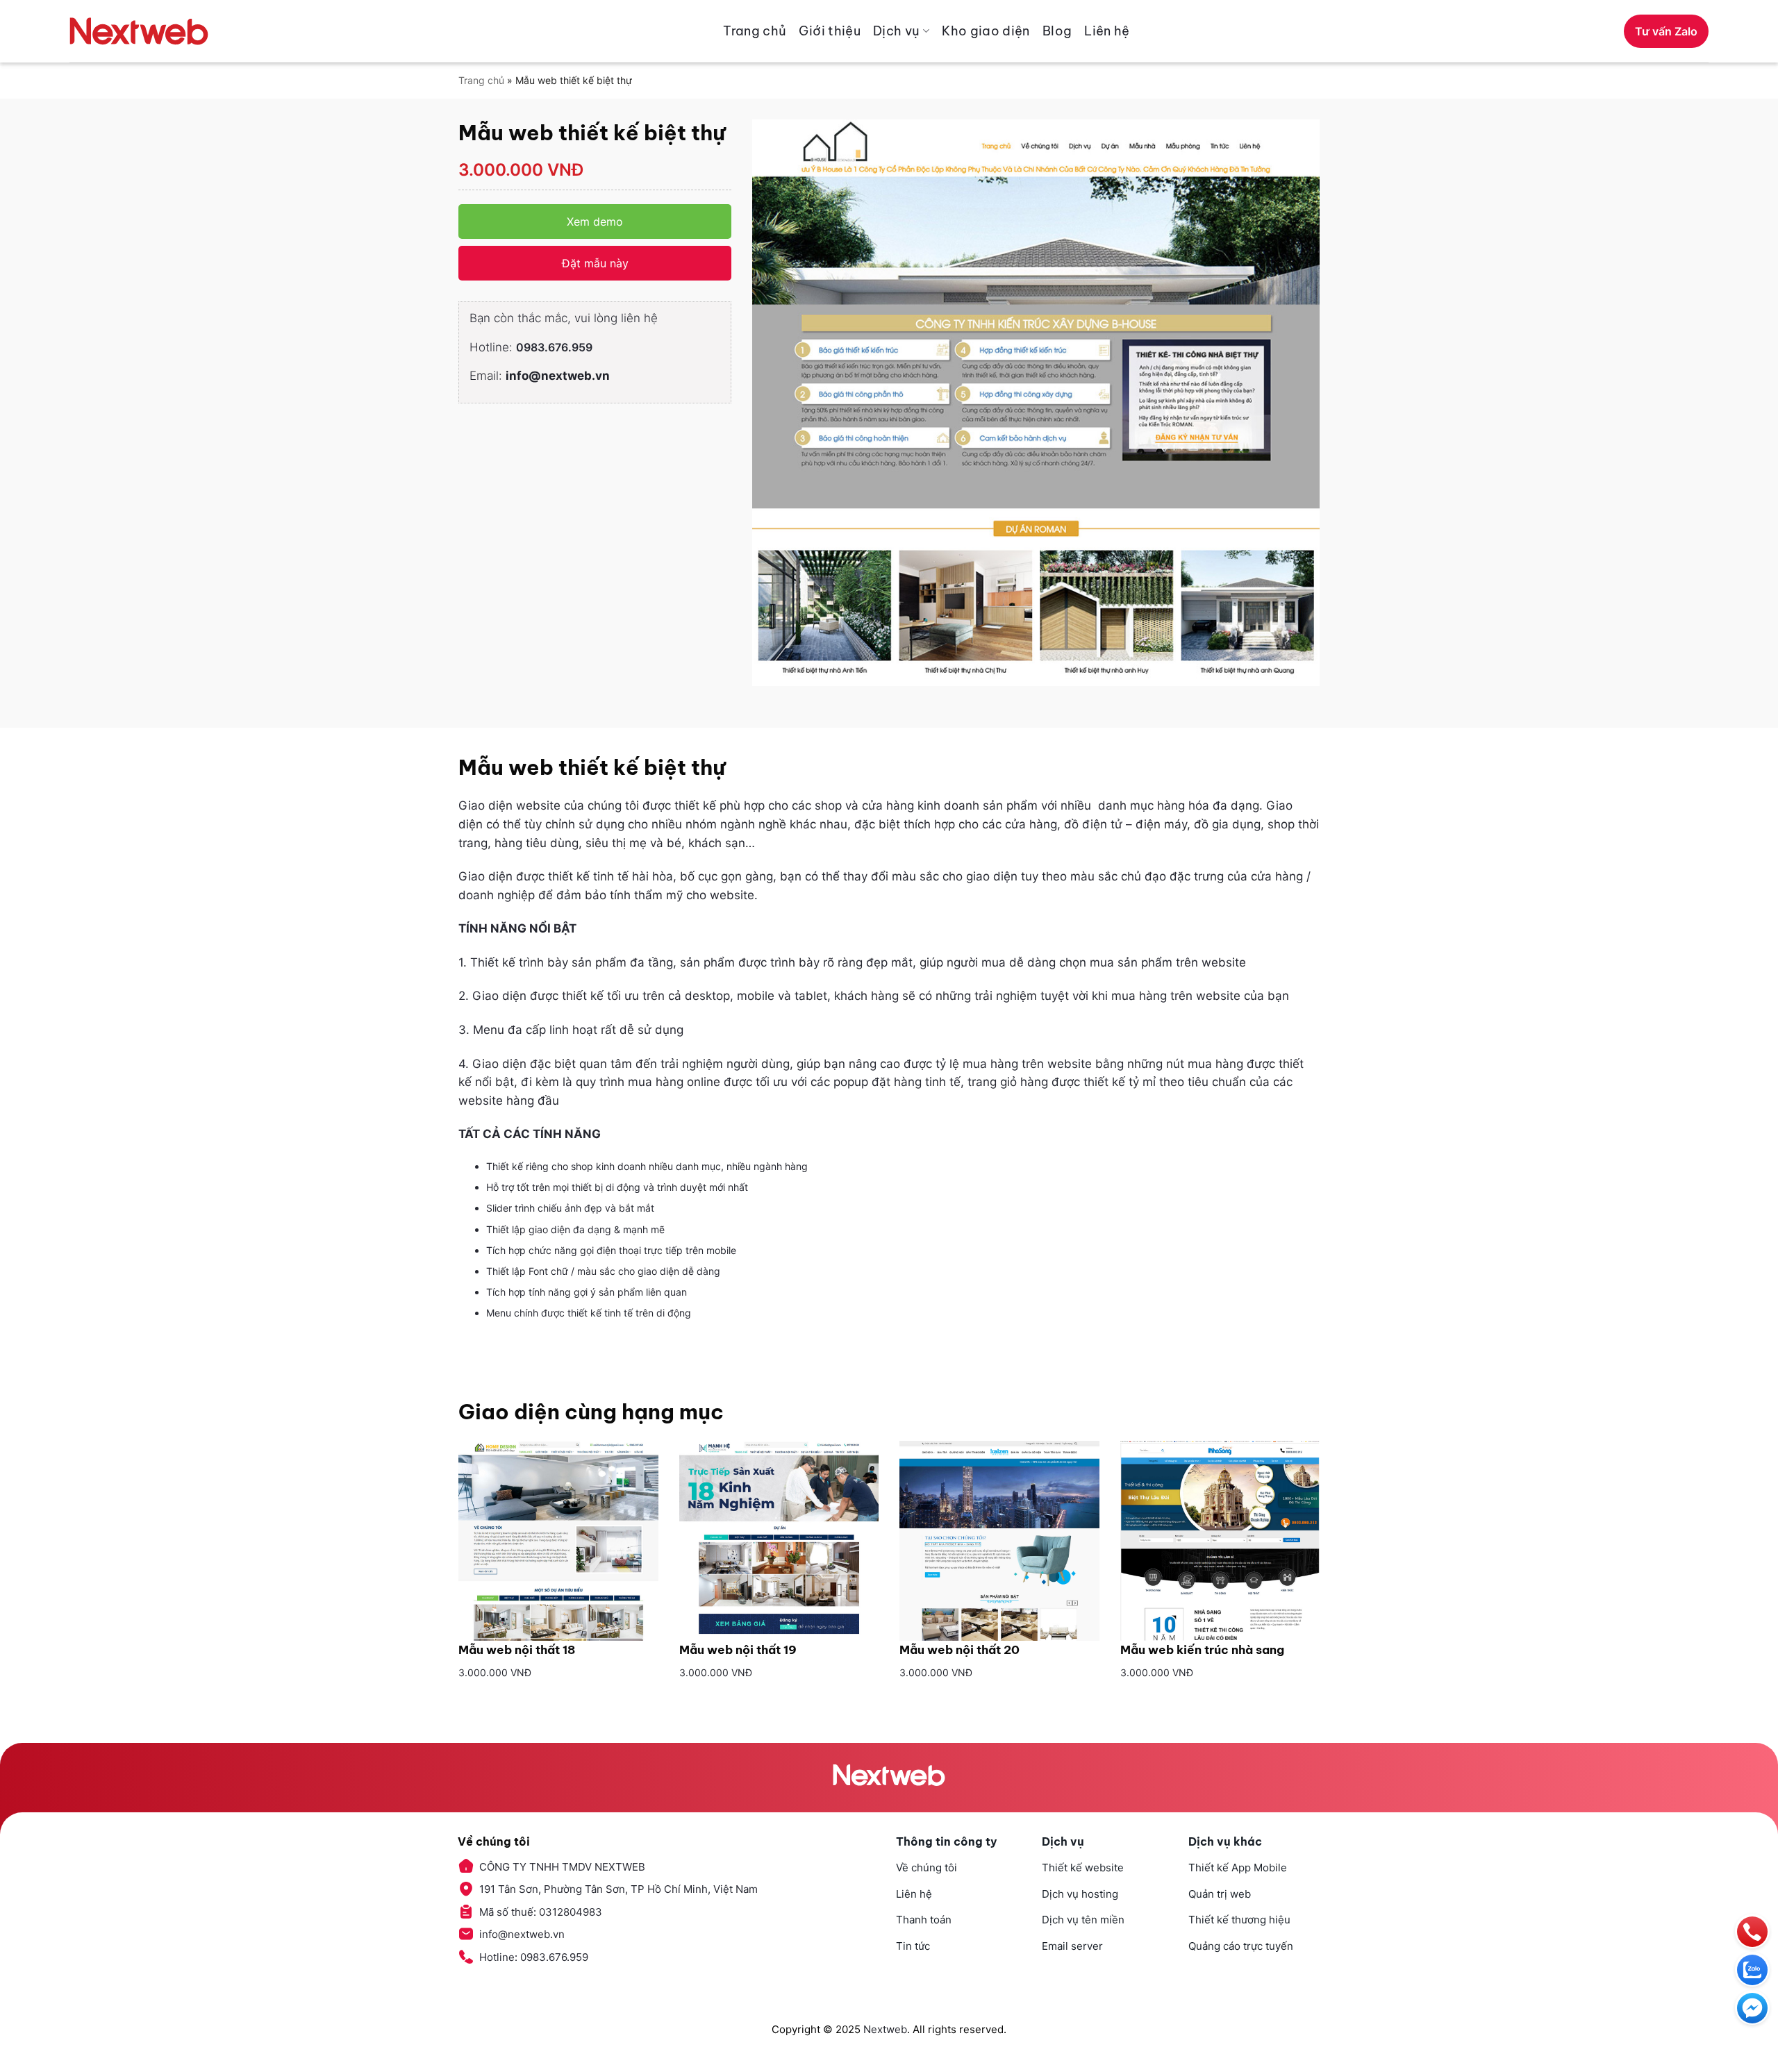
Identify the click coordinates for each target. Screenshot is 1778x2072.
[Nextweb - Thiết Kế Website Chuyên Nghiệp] (139, 31)
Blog (1057, 31)
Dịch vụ (897, 31)
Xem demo (595, 222)
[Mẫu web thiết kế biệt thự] (1036, 403)
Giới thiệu (830, 31)
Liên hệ (1107, 31)
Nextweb (885, 2029)
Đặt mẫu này (595, 263)
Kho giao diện (986, 31)
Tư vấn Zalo (1666, 31)
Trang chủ (755, 31)
